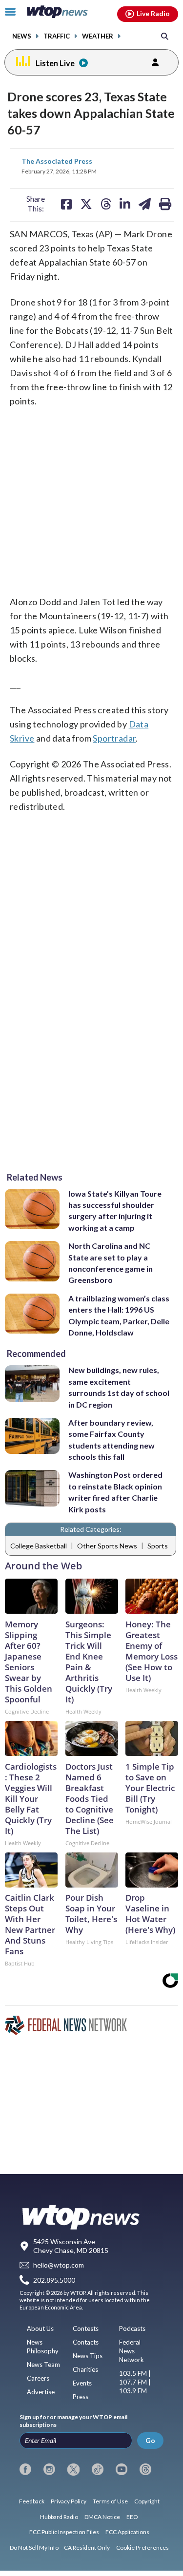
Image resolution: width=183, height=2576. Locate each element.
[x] (73, 2469)
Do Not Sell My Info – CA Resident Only (60, 2547)
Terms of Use (110, 2501)
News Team (43, 2365)
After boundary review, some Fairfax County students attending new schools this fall (112, 1440)
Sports (158, 1546)
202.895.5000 (54, 2280)
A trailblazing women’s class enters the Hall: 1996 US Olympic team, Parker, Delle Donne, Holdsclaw (119, 1315)
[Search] (165, 36)
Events (82, 2383)
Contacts (86, 2342)
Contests (86, 2328)
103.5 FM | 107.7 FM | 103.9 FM (135, 2382)
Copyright (147, 2501)
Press (81, 2397)
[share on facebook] (66, 204)
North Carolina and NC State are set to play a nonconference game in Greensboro (111, 1263)
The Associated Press (57, 161)
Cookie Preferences (142, 2547)
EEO (132, 2517)
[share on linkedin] (125, 204)
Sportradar (114, 738)
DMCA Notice (102, 2517)
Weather (98, 36)
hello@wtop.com (59, 2265)
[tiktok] (98, 2469)
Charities (85, 2369)
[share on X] (86, 204)
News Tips (88, 2356)
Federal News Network (132, 2351)
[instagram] (49, 2469)
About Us (40, 2328)
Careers (38, 2378)
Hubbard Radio (59, 2517)
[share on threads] (106, 204)
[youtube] (122, 2469)
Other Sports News (107, 1546)
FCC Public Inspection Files (64, 2532)
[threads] (145, 2469)
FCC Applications (127, 2532)
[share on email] (145, 204)
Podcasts (132, 2328)
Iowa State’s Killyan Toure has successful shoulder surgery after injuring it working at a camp (115, 1211)
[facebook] (25, 2469)
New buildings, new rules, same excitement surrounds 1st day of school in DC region (119, 1387)
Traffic (57, 36)
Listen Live (55, 63)
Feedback (32, 2501)
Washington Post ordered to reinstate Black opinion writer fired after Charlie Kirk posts (115, 1492)
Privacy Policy (69, 2501)
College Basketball (39, 1546)
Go (150, 2440)
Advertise (41, 2392)
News (22, 36)
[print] (165, 204)
